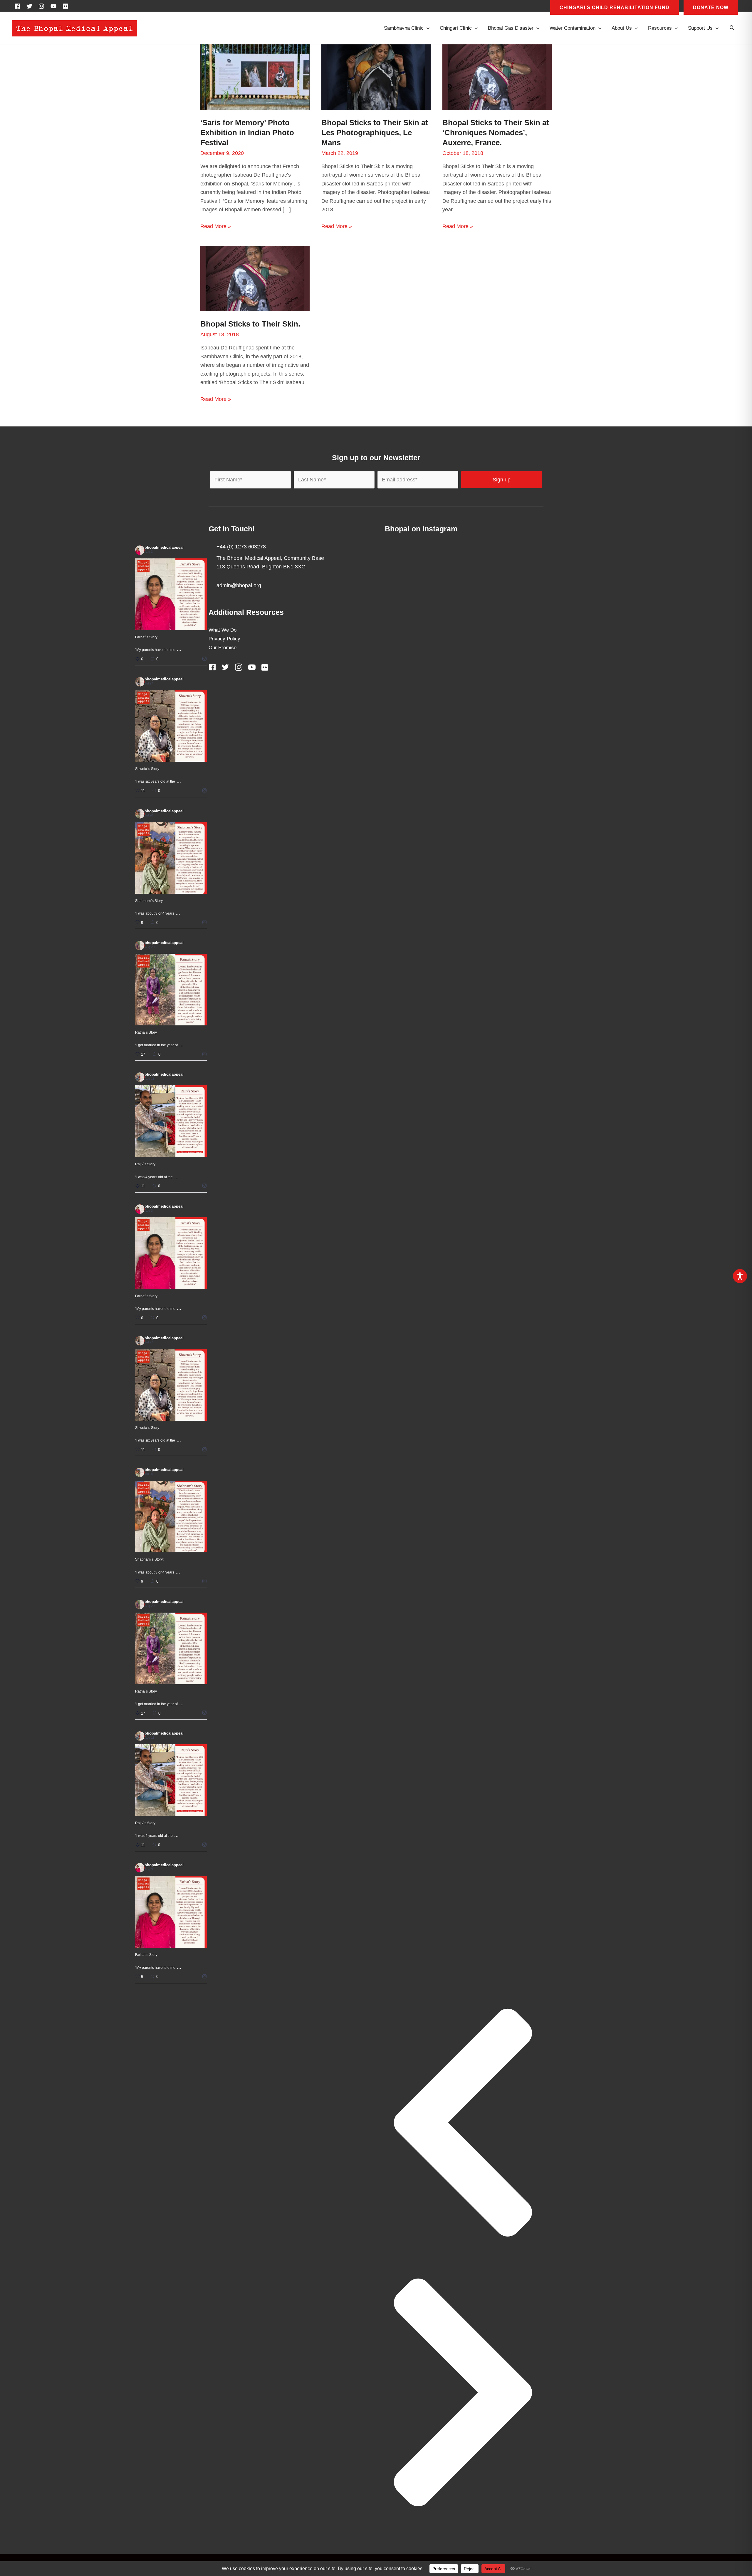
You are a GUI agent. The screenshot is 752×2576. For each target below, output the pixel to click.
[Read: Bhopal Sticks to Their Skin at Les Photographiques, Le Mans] (376, 77)
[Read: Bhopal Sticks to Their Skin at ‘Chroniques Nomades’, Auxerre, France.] (497, 77)
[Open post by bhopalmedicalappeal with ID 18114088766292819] (171, 726)
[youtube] (55, 6)
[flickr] (66, 6)
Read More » (216, 227)
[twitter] (31, 6)
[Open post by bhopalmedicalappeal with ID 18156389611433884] (171, 1121)
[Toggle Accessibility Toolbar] (740, 1276)
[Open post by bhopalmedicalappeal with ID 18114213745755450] (171, 990)
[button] (732, 28)
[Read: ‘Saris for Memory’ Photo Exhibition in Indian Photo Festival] (255, 77)
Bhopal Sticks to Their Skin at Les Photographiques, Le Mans (375, 133)
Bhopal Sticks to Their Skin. (250, 324)
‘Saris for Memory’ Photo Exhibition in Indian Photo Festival (247, 133)
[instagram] (43, 6)
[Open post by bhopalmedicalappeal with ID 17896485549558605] (171, 858)
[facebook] (19, 6)
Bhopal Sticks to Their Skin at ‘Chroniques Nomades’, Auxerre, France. (496, 133)
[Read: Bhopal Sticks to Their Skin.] (255, 278)
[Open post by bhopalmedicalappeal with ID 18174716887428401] (171, 594)
